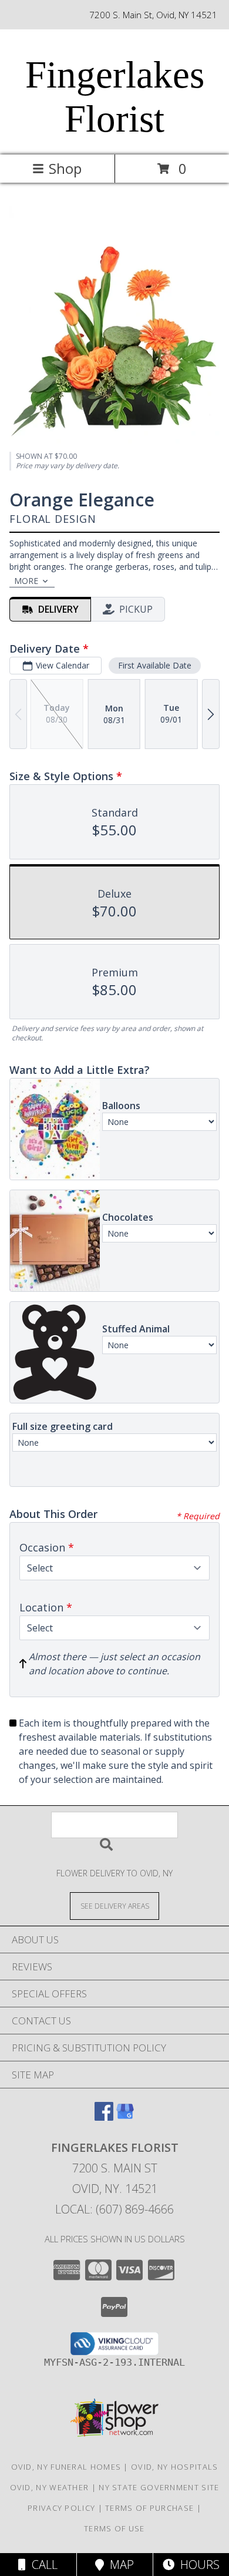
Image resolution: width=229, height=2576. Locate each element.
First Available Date (155, 665)
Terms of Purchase (149, 2508)
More (26, 581)
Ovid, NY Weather (50, 2487)
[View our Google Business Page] (125, 2117)
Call (42, 2565)
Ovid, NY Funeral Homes (66, 2467)
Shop (65, 168)
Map (119, 2565)
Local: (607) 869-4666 (114, 2209)
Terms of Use (114, 2528)
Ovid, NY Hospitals (174, 2467)
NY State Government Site (159, 2487)
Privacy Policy (61, 2508)
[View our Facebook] (104, 2117)
